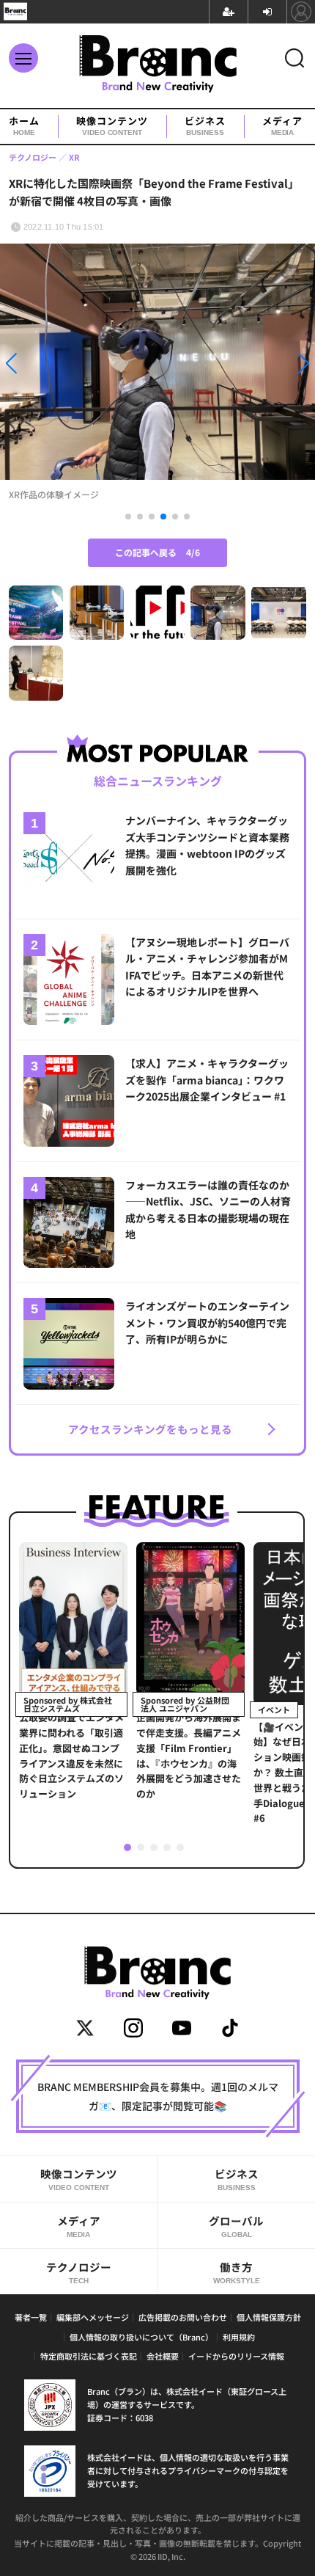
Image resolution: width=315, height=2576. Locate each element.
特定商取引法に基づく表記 (89, 2356)
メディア (282, 126)
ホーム (24, 126)
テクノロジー (79, 2272)
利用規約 (239, 2337)
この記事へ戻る (157, 552)
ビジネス (205, 126)
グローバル (236, 2226)
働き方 (237, 2272)
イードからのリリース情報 (236, 2356)
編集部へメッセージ (93, 2317)
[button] (47, 366)
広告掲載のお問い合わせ (183, 2317)
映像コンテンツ (112, 126)
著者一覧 (31, 2317)
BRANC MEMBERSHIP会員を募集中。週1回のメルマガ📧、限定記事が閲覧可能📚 (158, 2096)
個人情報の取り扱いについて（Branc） (141, 2337)
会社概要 (163, 2356)
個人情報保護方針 (269, 2317)
